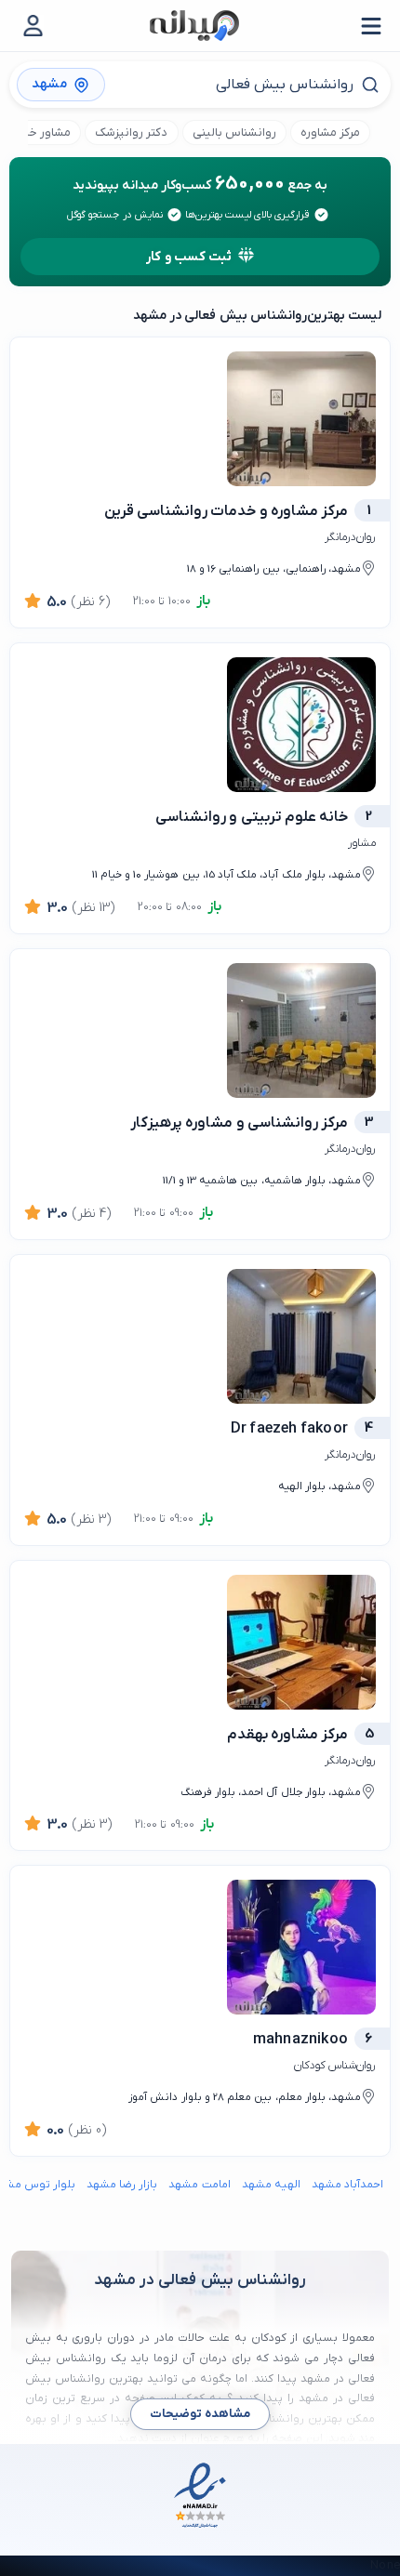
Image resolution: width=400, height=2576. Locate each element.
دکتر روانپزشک (131, 132)
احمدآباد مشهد (347, 2185)
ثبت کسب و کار (189, 257)
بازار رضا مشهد (122, 2185)
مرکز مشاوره (330, 132)
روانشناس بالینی (234, 132)
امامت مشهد (199, 2185)
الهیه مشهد (271, 2185)
